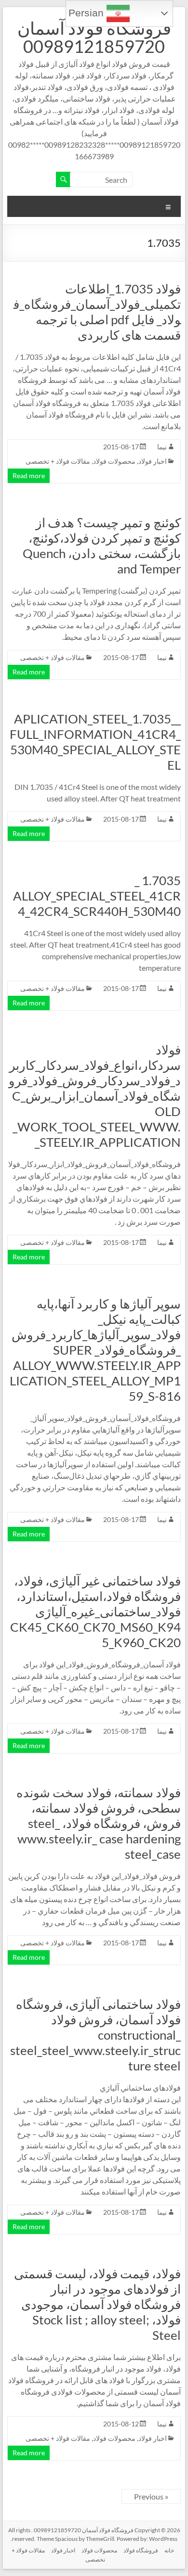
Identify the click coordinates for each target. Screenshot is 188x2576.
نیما (162, 447)
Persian (87, 13)
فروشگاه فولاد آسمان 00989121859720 (94, 37)
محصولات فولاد (114, 461)
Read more (29, 476)
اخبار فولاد (153, 461)
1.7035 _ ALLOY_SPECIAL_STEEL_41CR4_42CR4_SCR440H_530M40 (97, 896)
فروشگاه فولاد (141, 2550)
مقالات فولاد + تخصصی (58, 461)
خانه (169, 2550)
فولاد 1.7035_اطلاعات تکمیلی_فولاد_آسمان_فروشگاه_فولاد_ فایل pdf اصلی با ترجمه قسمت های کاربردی (97, 312)
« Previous (151, 2496)
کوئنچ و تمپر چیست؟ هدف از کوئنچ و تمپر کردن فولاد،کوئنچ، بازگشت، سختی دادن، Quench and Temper (102, 546)
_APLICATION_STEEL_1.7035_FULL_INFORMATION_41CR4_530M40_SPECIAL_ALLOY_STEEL (95, 742)
